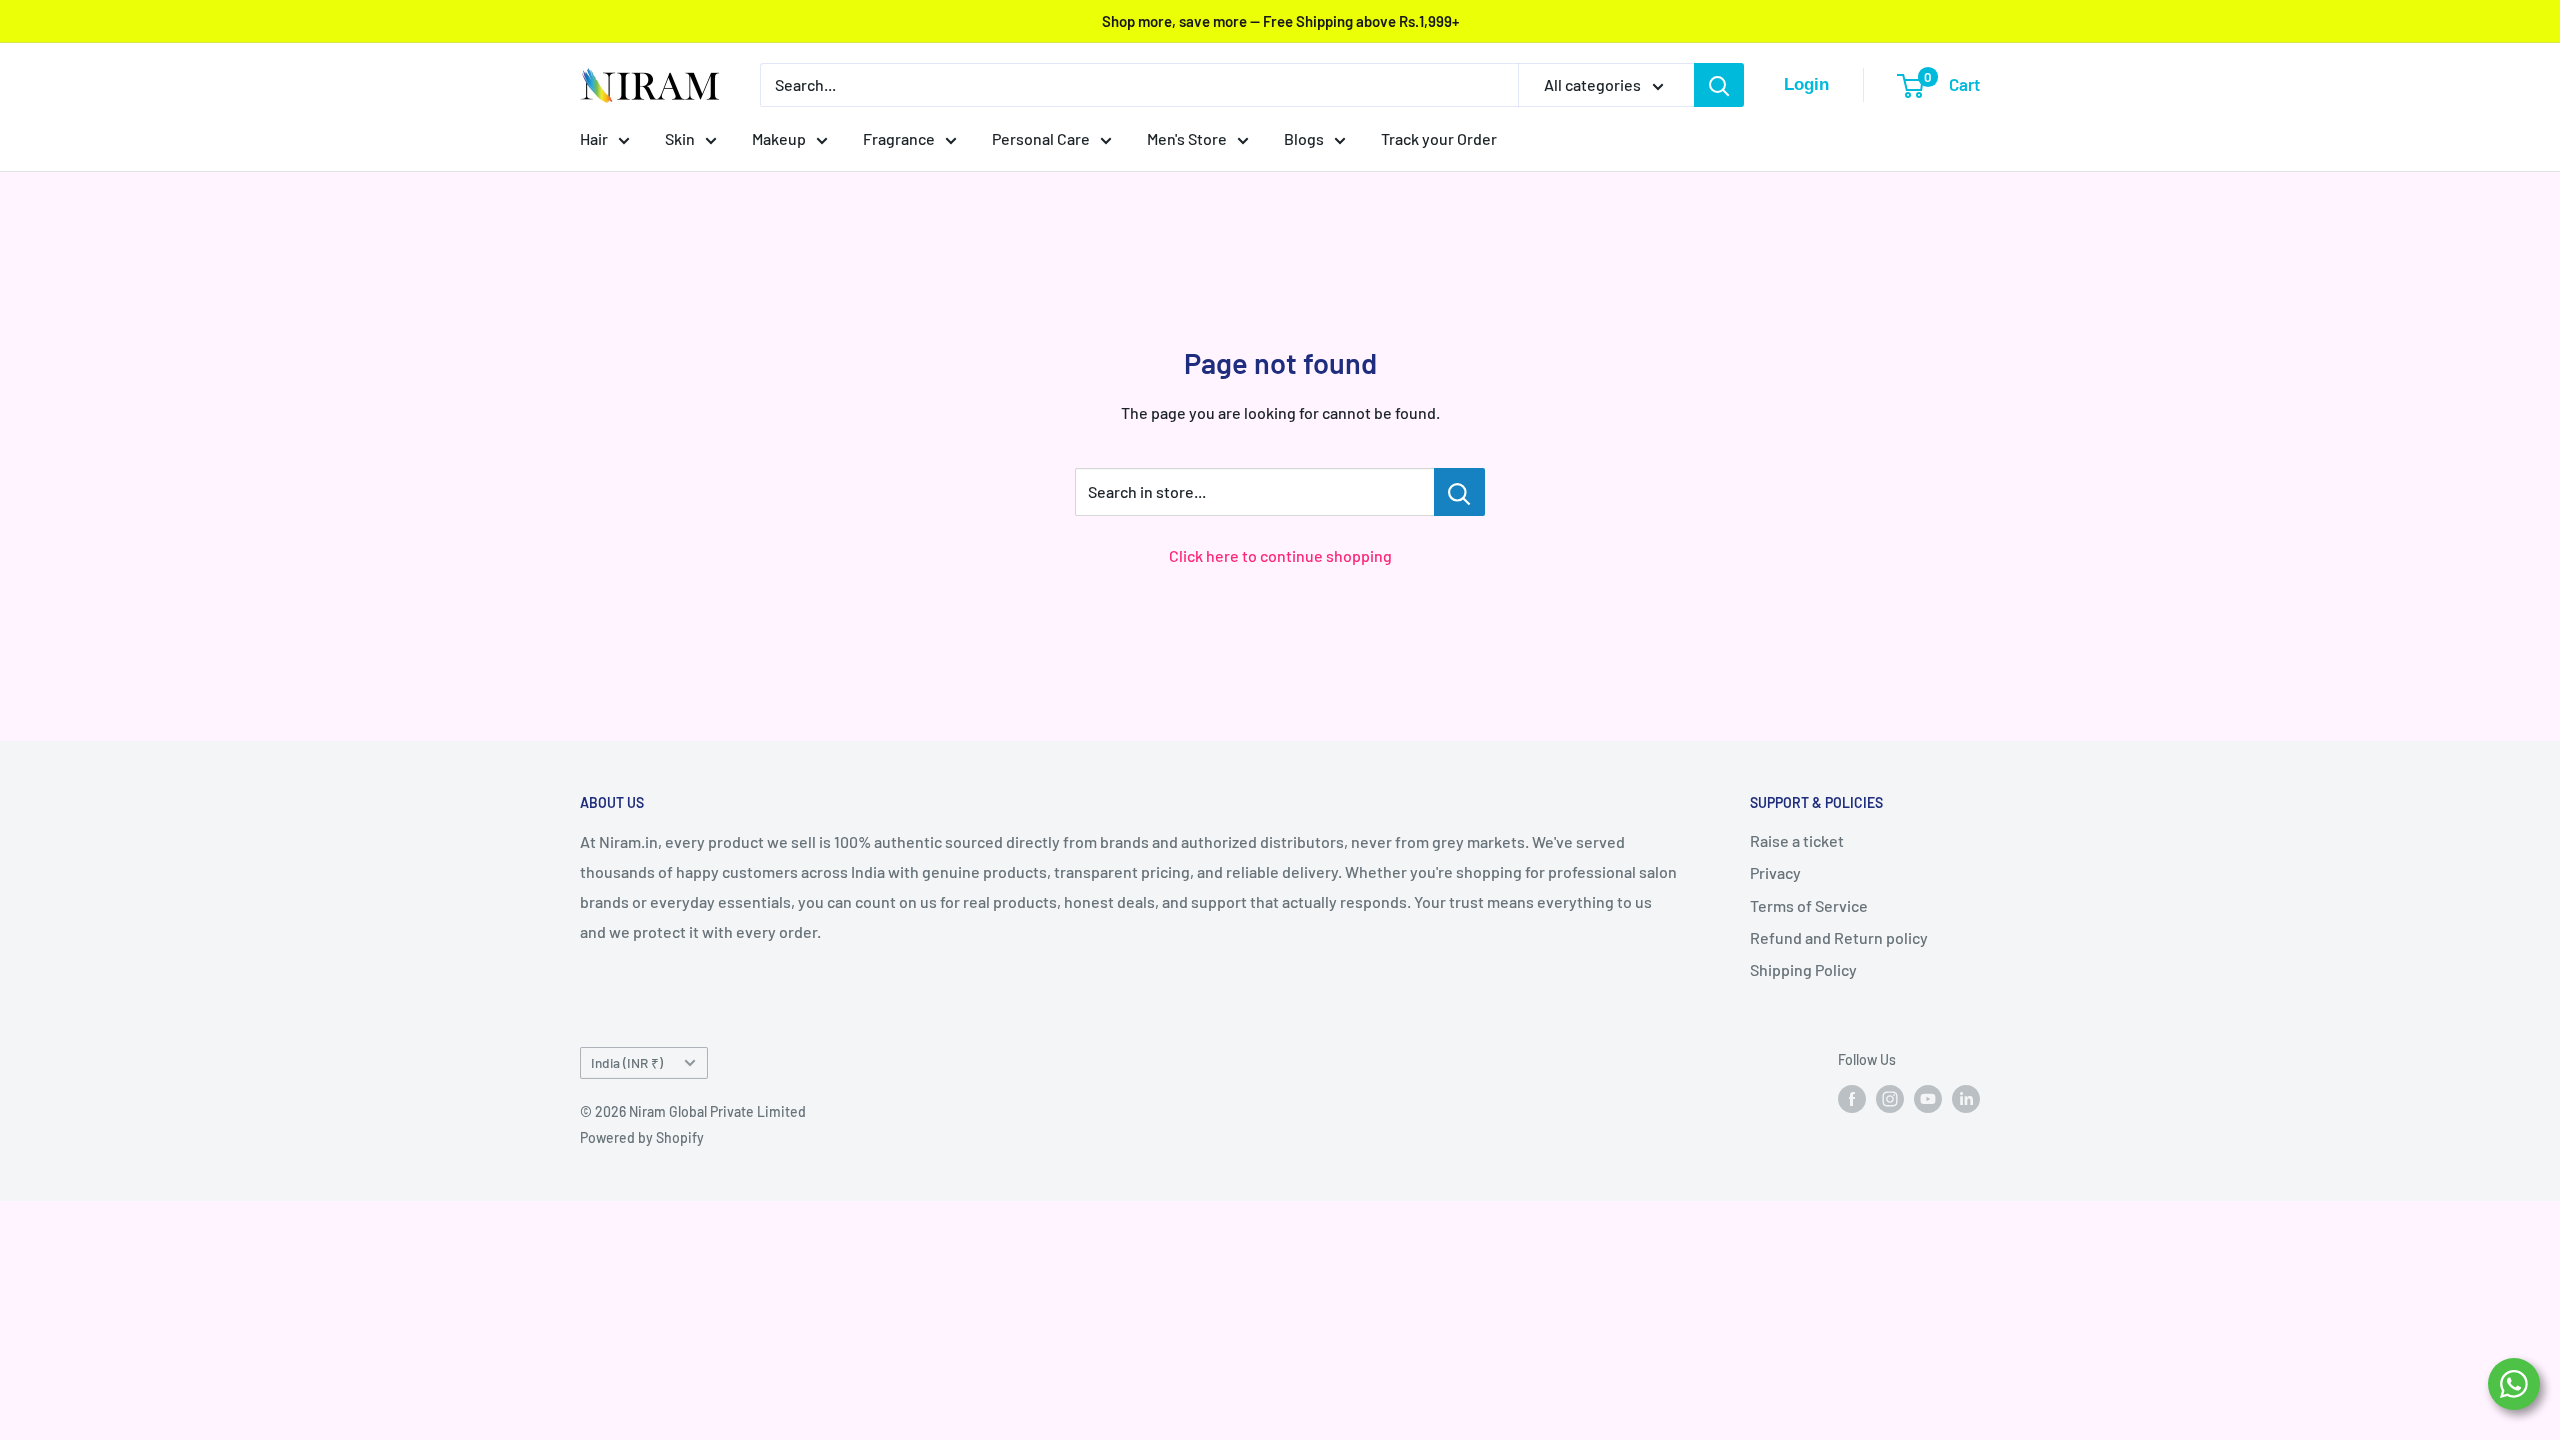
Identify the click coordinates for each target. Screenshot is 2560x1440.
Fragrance (899, 138)
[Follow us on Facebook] (1852, 1098)
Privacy (1775, 872)
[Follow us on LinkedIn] (1966, 1098)
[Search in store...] (1459, 492)
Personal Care (1041, 138)
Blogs (1304, 138)
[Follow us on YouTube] (1928, 1098)
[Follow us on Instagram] (1890, 1098)
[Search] (1719, 85)
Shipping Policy (1803, 969)
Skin (680, 138)
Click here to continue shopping (1280, 555)
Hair (594, 138)
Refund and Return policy (1839, 937)
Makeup (779, 138)
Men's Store (1187, 138)
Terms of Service (1809, 905)
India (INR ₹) (627, 1062)
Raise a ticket (1797, 840)
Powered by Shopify (642, 1137)
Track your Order (1439, 138)
